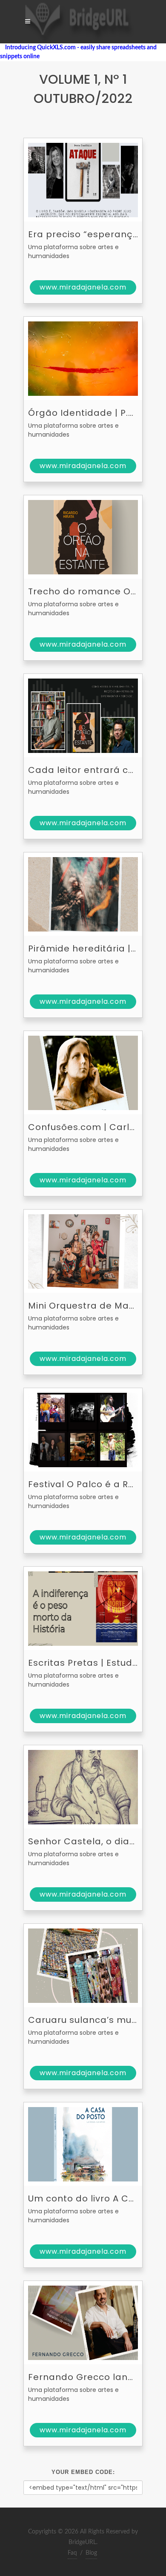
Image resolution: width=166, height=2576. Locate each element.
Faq (72, 2553)
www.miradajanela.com (83, 287)
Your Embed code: (83, 2472)
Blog (91, 2553)
